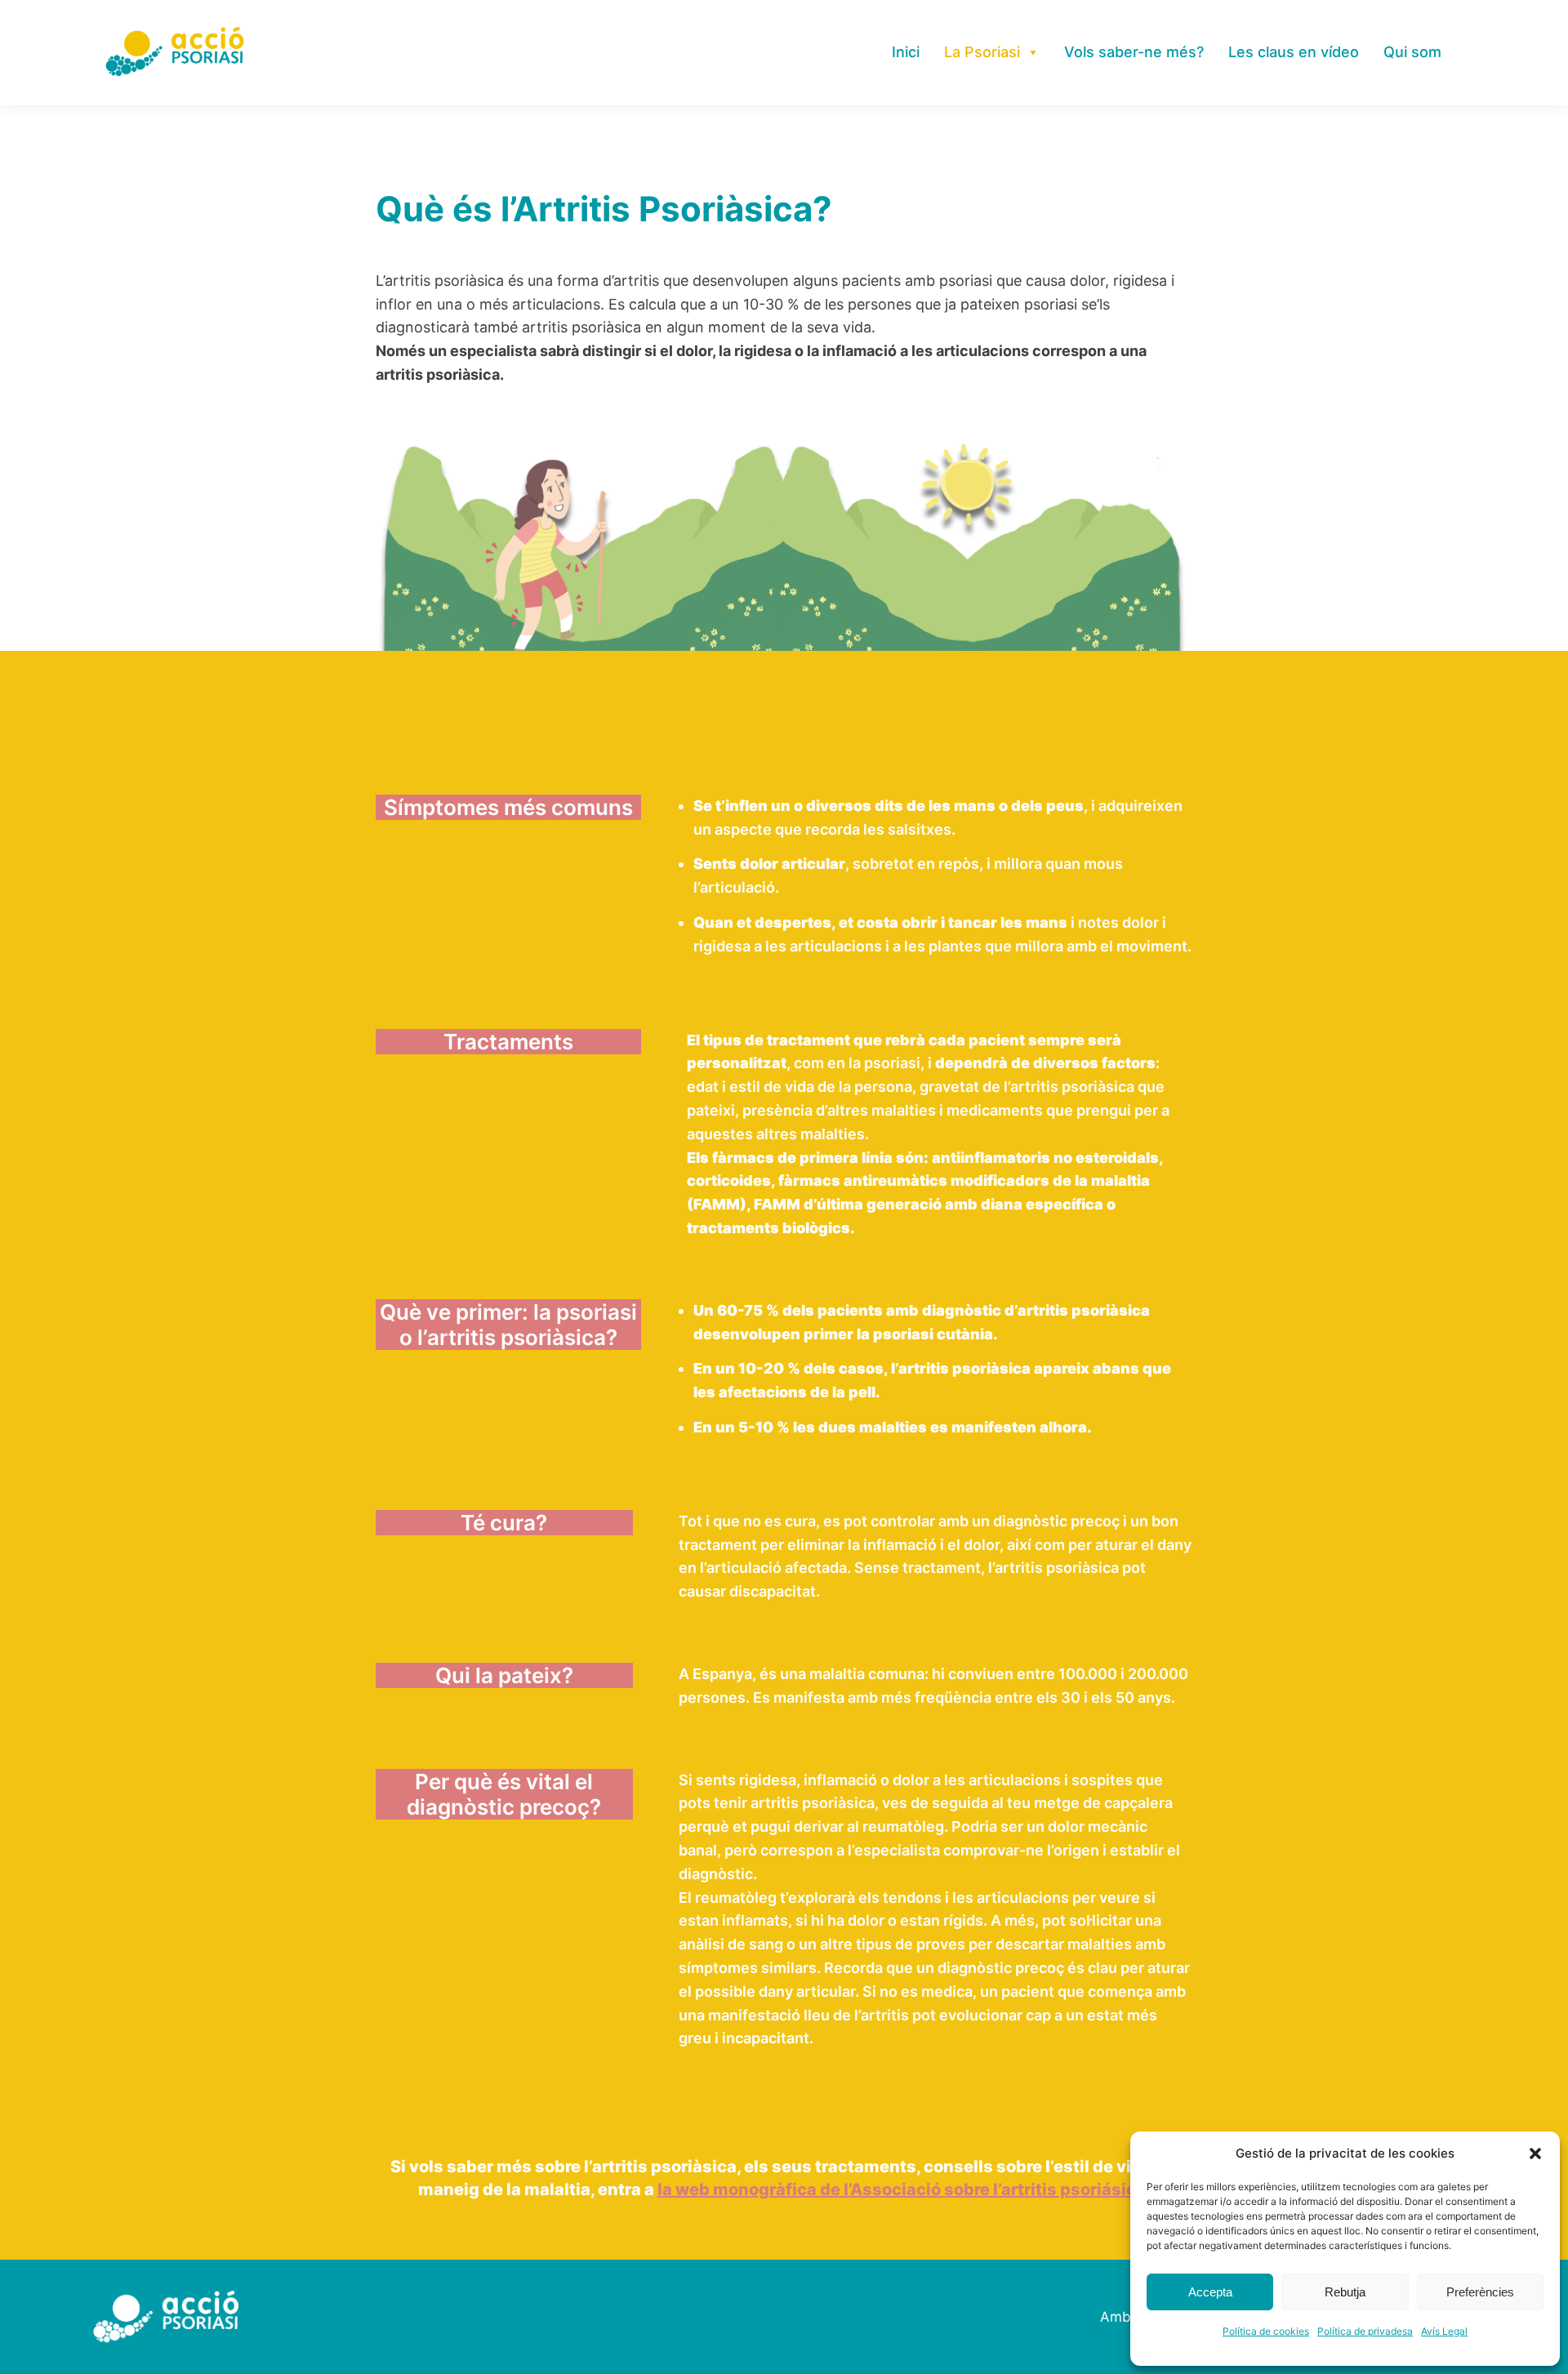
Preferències (1480, 2292)
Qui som (1412, 52)
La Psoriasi (982, 52)
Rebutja (1345, 2292)
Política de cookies (1266, 2331)
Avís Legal (1444, 2331)
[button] (1535, 2154)
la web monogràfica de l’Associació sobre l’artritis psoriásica (902, 2189)
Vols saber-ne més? (1134, 52)
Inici (906, 52)
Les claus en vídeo (1294, 52)
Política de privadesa (1365, 2331)
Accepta (1210, 2292)
